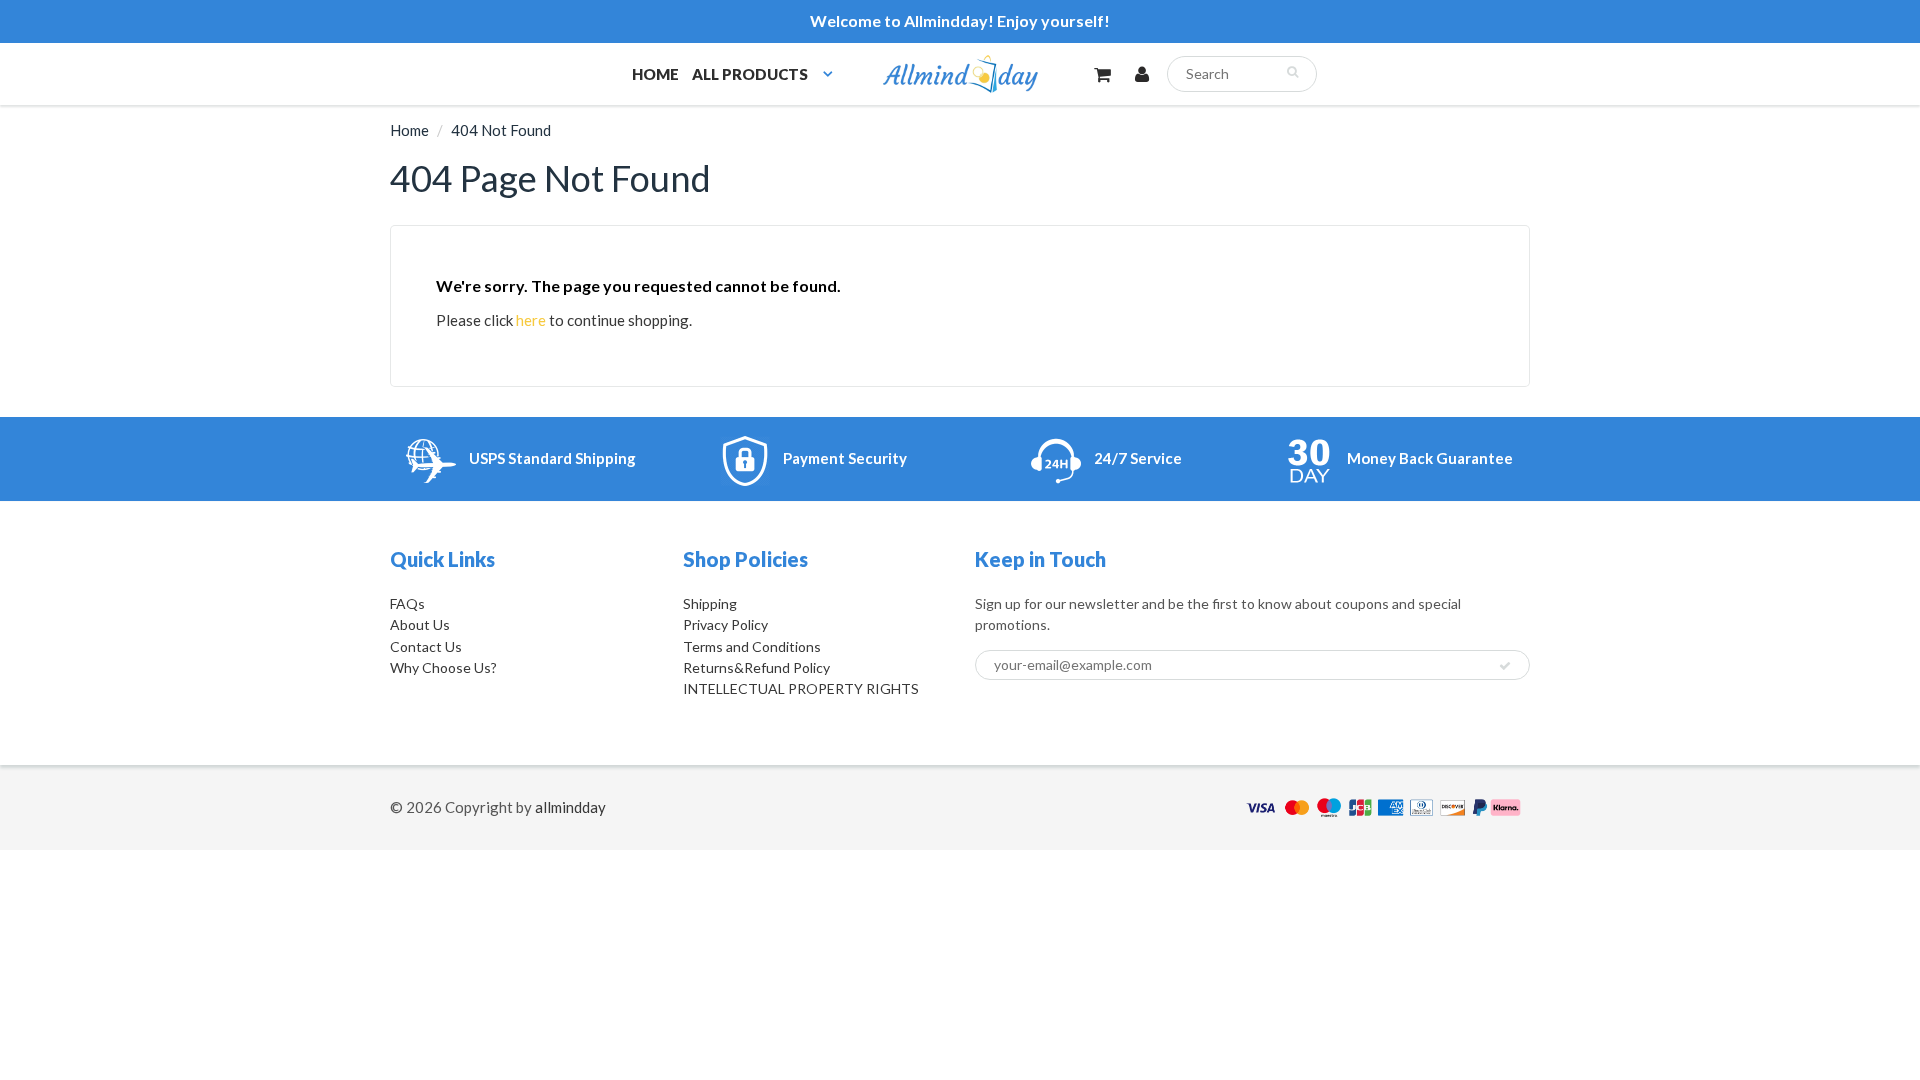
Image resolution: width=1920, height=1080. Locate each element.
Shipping (710, 603)
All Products (750, 74)
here (531, 320)
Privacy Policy (725, 624)
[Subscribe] (1505, 666)
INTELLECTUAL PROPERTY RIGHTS (801, 688)
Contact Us (426, 646)
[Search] (1292, 72)
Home (655, 74)
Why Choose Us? (443, 667)
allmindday (570, 807)
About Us (420, 624)
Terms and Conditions (752, 646)
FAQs (407, 603)
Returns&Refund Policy (756, 667)
